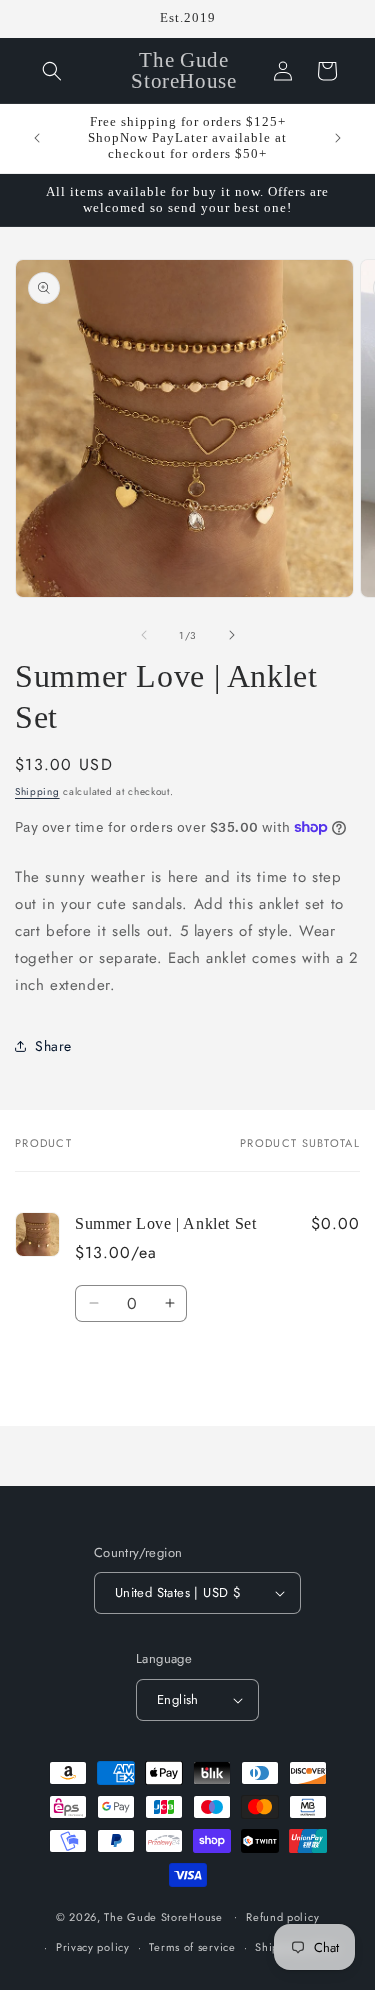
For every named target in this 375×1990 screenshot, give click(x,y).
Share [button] (53, 1046)
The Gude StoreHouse (163, 1916)
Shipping (37, 791)
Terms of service (192, 1947)
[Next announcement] (338, 138)
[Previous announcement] (37, 138)
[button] (52, 71)
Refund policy (282, 1917)
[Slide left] (144, 635)
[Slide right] (232, 635)
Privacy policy (93, 1947)
